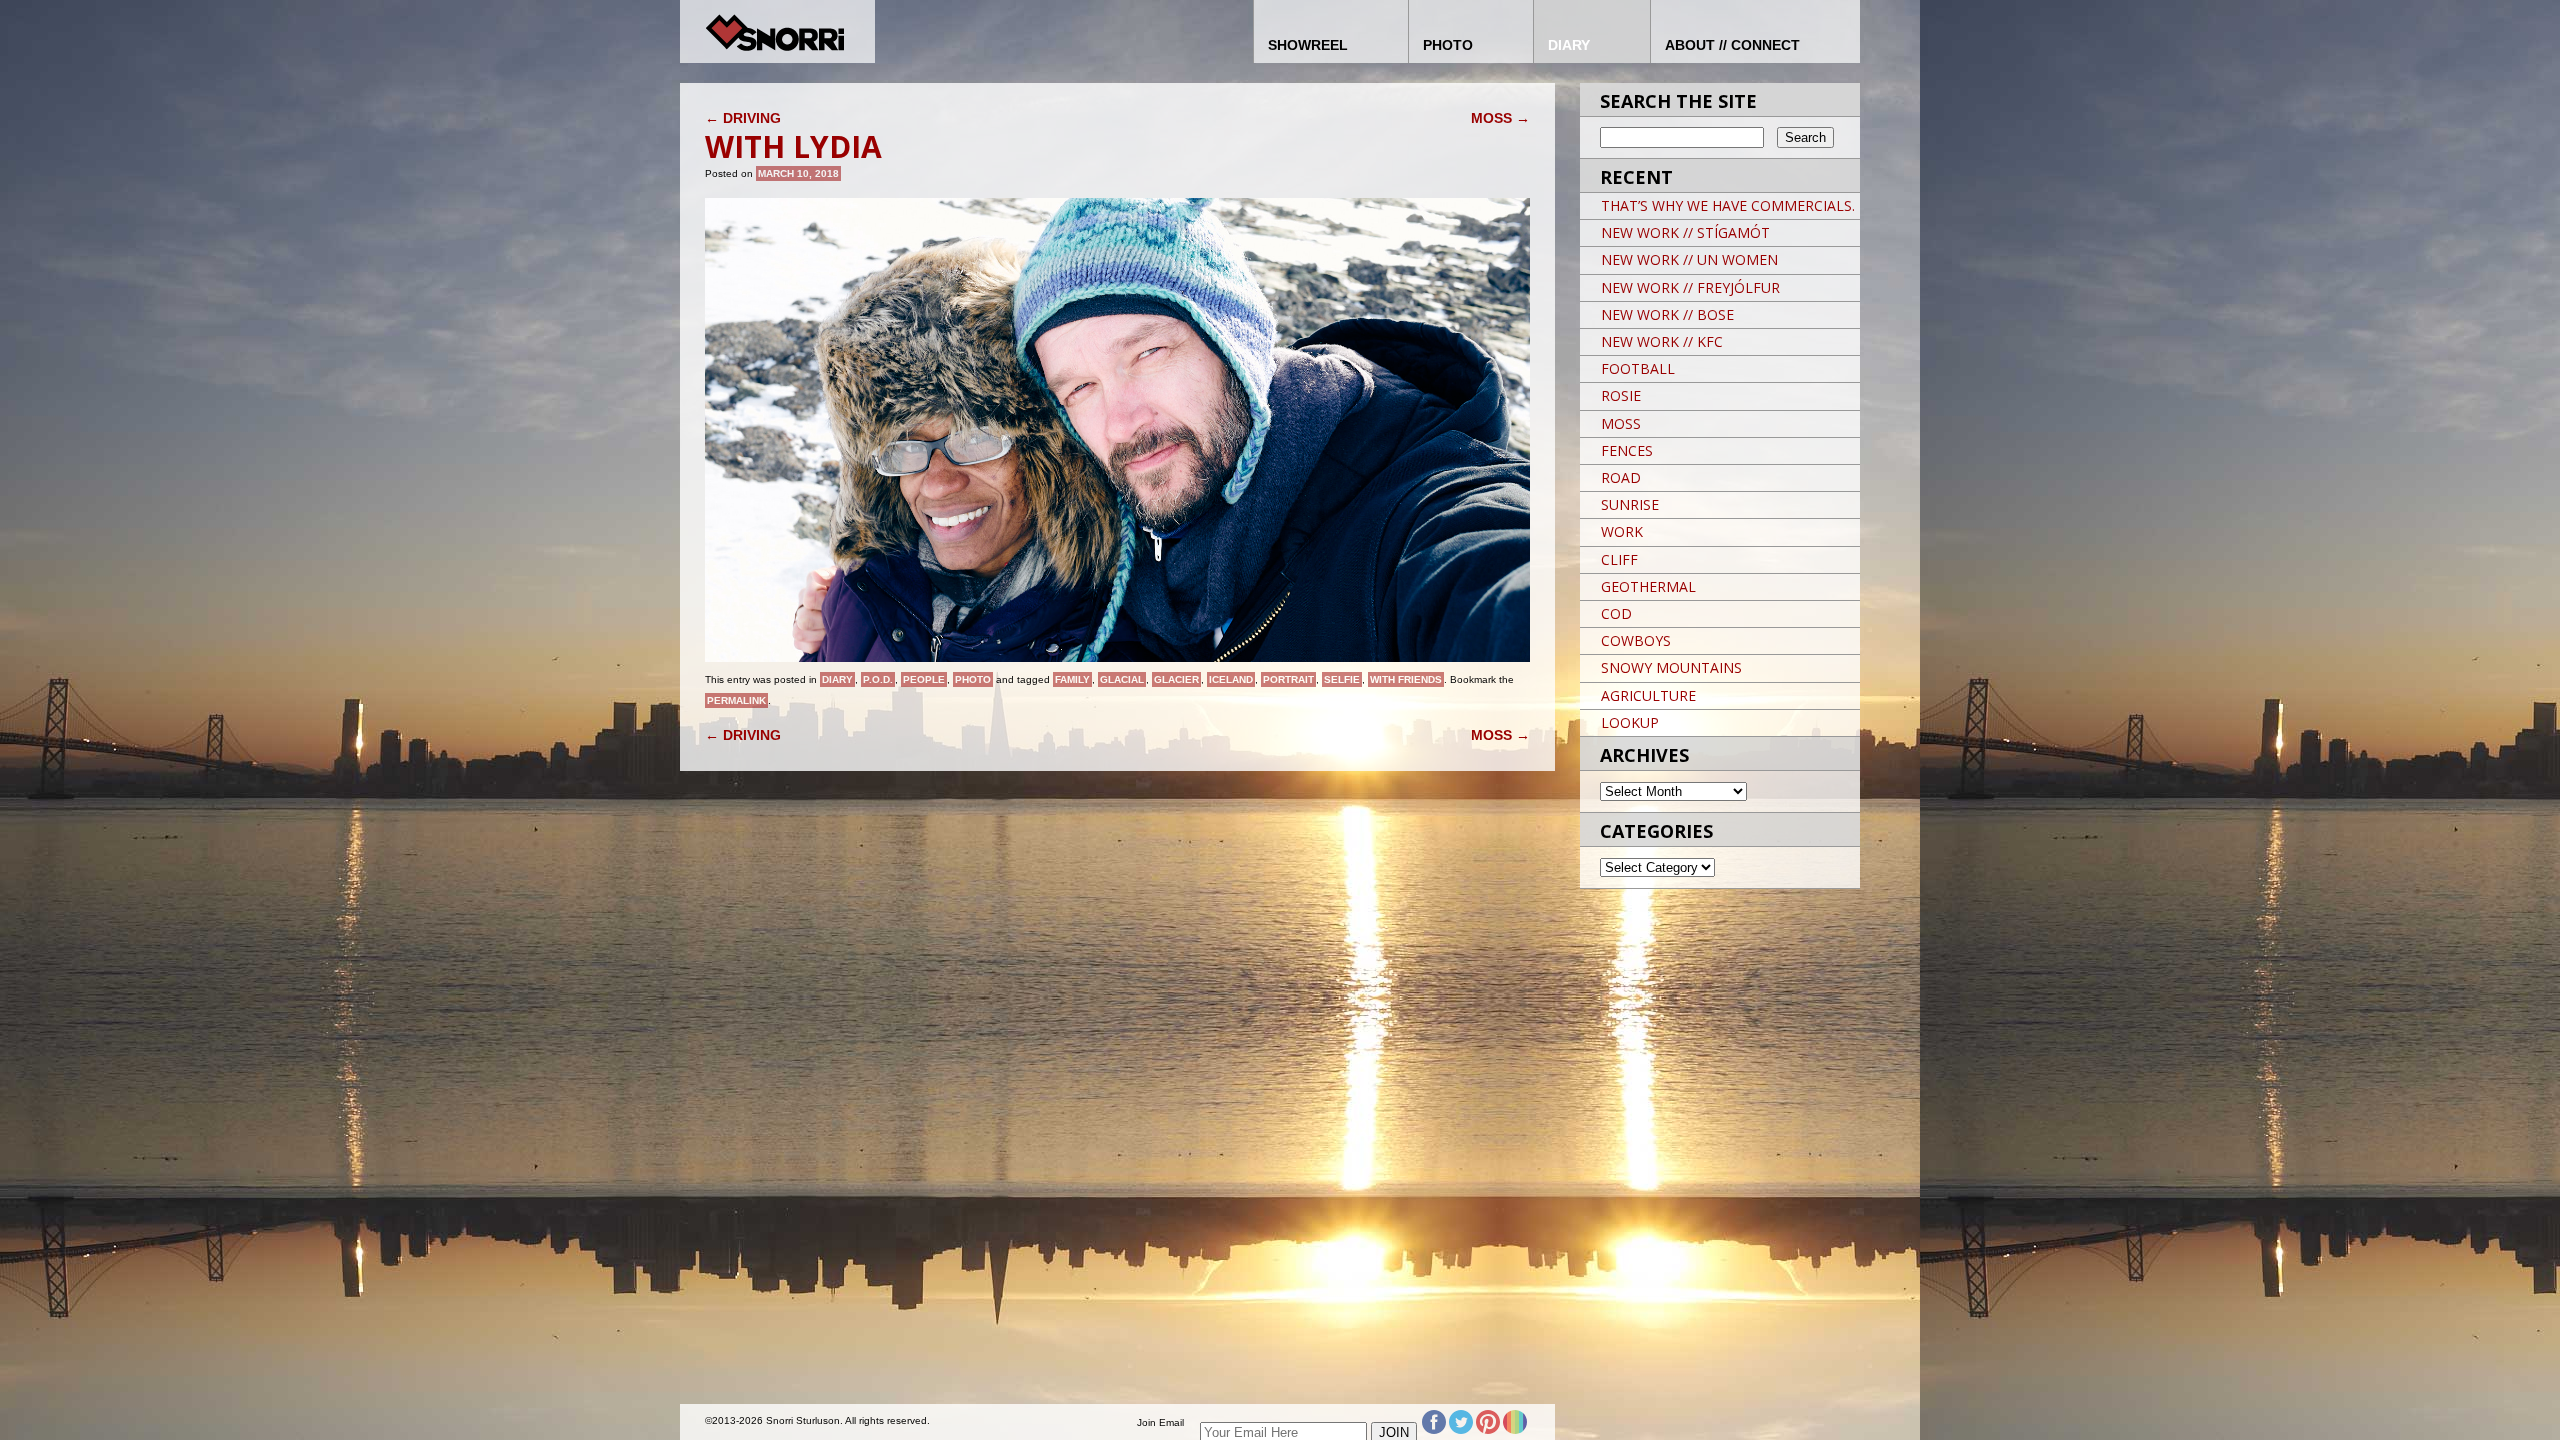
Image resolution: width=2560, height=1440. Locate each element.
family (1072, 679)
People (924, 679)
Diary (837, 679)
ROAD (1621, 477)
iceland (1231, 679)
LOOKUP (1630, 722)
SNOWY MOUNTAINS (1671, 667)
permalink (736, 700)
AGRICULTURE (1648, 695)
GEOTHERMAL (1648, 586)
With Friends (1406, 679)
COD (1616, 613)
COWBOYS (1636, 640)
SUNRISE (1630, 504)
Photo (973, 679)
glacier (1176, 679)
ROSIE (1621, 395)
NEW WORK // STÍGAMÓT (1685, 232)
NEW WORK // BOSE (1667, 314)
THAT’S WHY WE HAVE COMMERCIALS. (1728, 205)
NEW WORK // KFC (1662, 341)
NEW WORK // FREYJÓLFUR (1690, 287)
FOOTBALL (1638, 368)
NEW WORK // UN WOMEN (1689, 259)
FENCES (1627, 450)
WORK (1622, 531)
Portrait (1288, 679)
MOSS (1500, 118)
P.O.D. (878, 679)
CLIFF (1619, 559)
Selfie (1342, 679)
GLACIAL (1122, 679)
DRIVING (743, 118)
